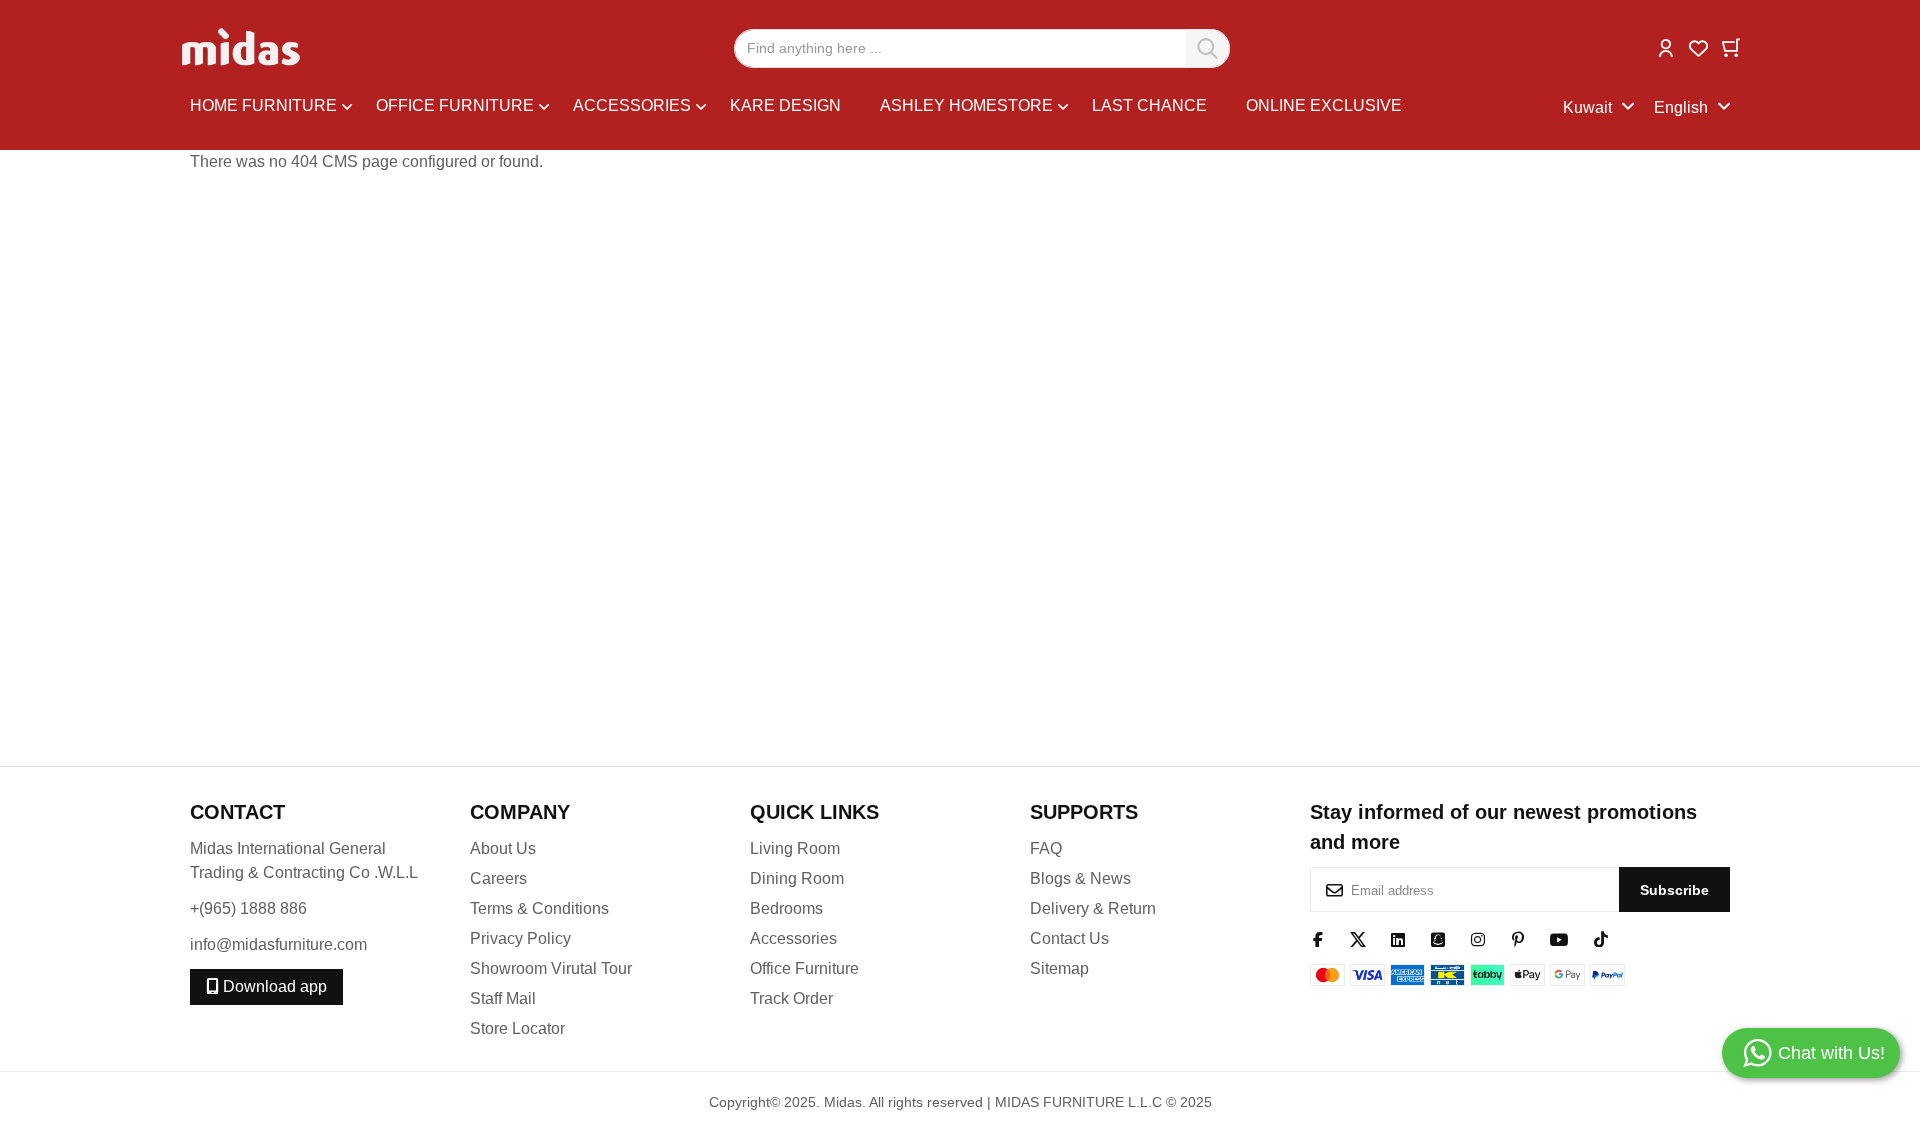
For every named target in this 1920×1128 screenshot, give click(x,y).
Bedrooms (786, 908)
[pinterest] (1518, 938)
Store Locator (517, 1028)
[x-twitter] (1358, 938)
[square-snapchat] (1438, 938)
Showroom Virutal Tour (551, 968)
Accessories (793, 938)
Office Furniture (804, 968)
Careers (498, 878)
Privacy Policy (520, 938)
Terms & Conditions (539, 908)
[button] (1666, 46)
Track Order (791, 998)
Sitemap (1059, 968)
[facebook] (1318, 938)
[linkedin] (1398, 938)
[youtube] (1559, 938)
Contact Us (1069, 938)
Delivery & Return (1093, 908)
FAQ (1046, 848)
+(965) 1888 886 (248, 908)
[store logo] (242, 48)
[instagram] (1478, 938)
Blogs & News (1080, 878)
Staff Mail (503, 998)
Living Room (795, 848)
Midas (843, 1102)
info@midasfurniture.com (278, 944)
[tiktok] (1601, 938)
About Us (503, 848)
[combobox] (982, 48)
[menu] (876, 108)
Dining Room (797, 878)
